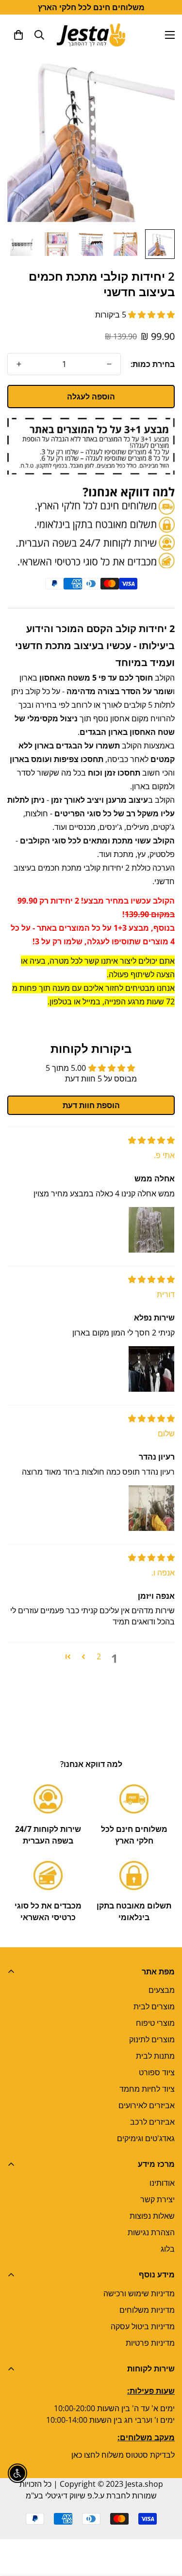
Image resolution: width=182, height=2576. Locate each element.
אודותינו (162, 2183)
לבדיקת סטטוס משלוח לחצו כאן (123, 2455)
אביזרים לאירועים (147, 2105)
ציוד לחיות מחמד (147, 2089)
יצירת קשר (157, 2199)
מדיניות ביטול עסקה (143, 2326)
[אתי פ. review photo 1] (151, 1230)
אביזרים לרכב (152, 2122)
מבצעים (162, 1990)
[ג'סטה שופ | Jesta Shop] (91, 35)
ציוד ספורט (157, 2072)
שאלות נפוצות (152, 2216)
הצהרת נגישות (151, 2232)
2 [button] (99, 1656)
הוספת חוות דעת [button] (91, 1105)
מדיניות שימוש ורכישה (139, 2293)
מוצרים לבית (154, 2006)
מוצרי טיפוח (155, 2023)
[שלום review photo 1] (151, 1508)
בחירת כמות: (153, 364)
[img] (151, 1140)
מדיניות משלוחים (147, 2310)
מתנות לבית (155, 2056)
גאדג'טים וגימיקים (146, 2138)
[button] (18, 35)
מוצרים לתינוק (152, 2039)
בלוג (168, 2249)
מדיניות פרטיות (150, 2343)
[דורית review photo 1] (151, 1369)
